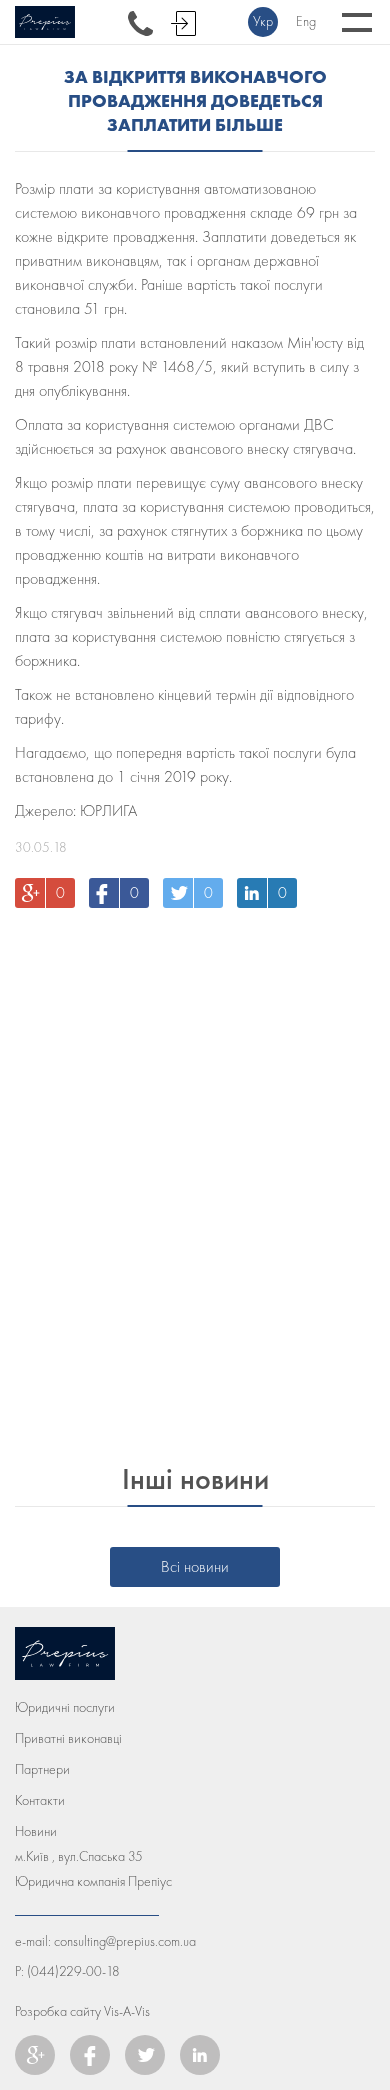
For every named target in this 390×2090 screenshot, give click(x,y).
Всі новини (195, 1567)
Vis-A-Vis (127, 2011)
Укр (263, 21)
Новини (36, 1831)
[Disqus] (195, 1178)
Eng (306, 21)
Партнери (42, 1769)
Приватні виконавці (68, 1738)
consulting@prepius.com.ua (125, 1941)
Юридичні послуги (65, 1707)
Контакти (40, 1800)
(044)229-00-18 (73, 1971)
